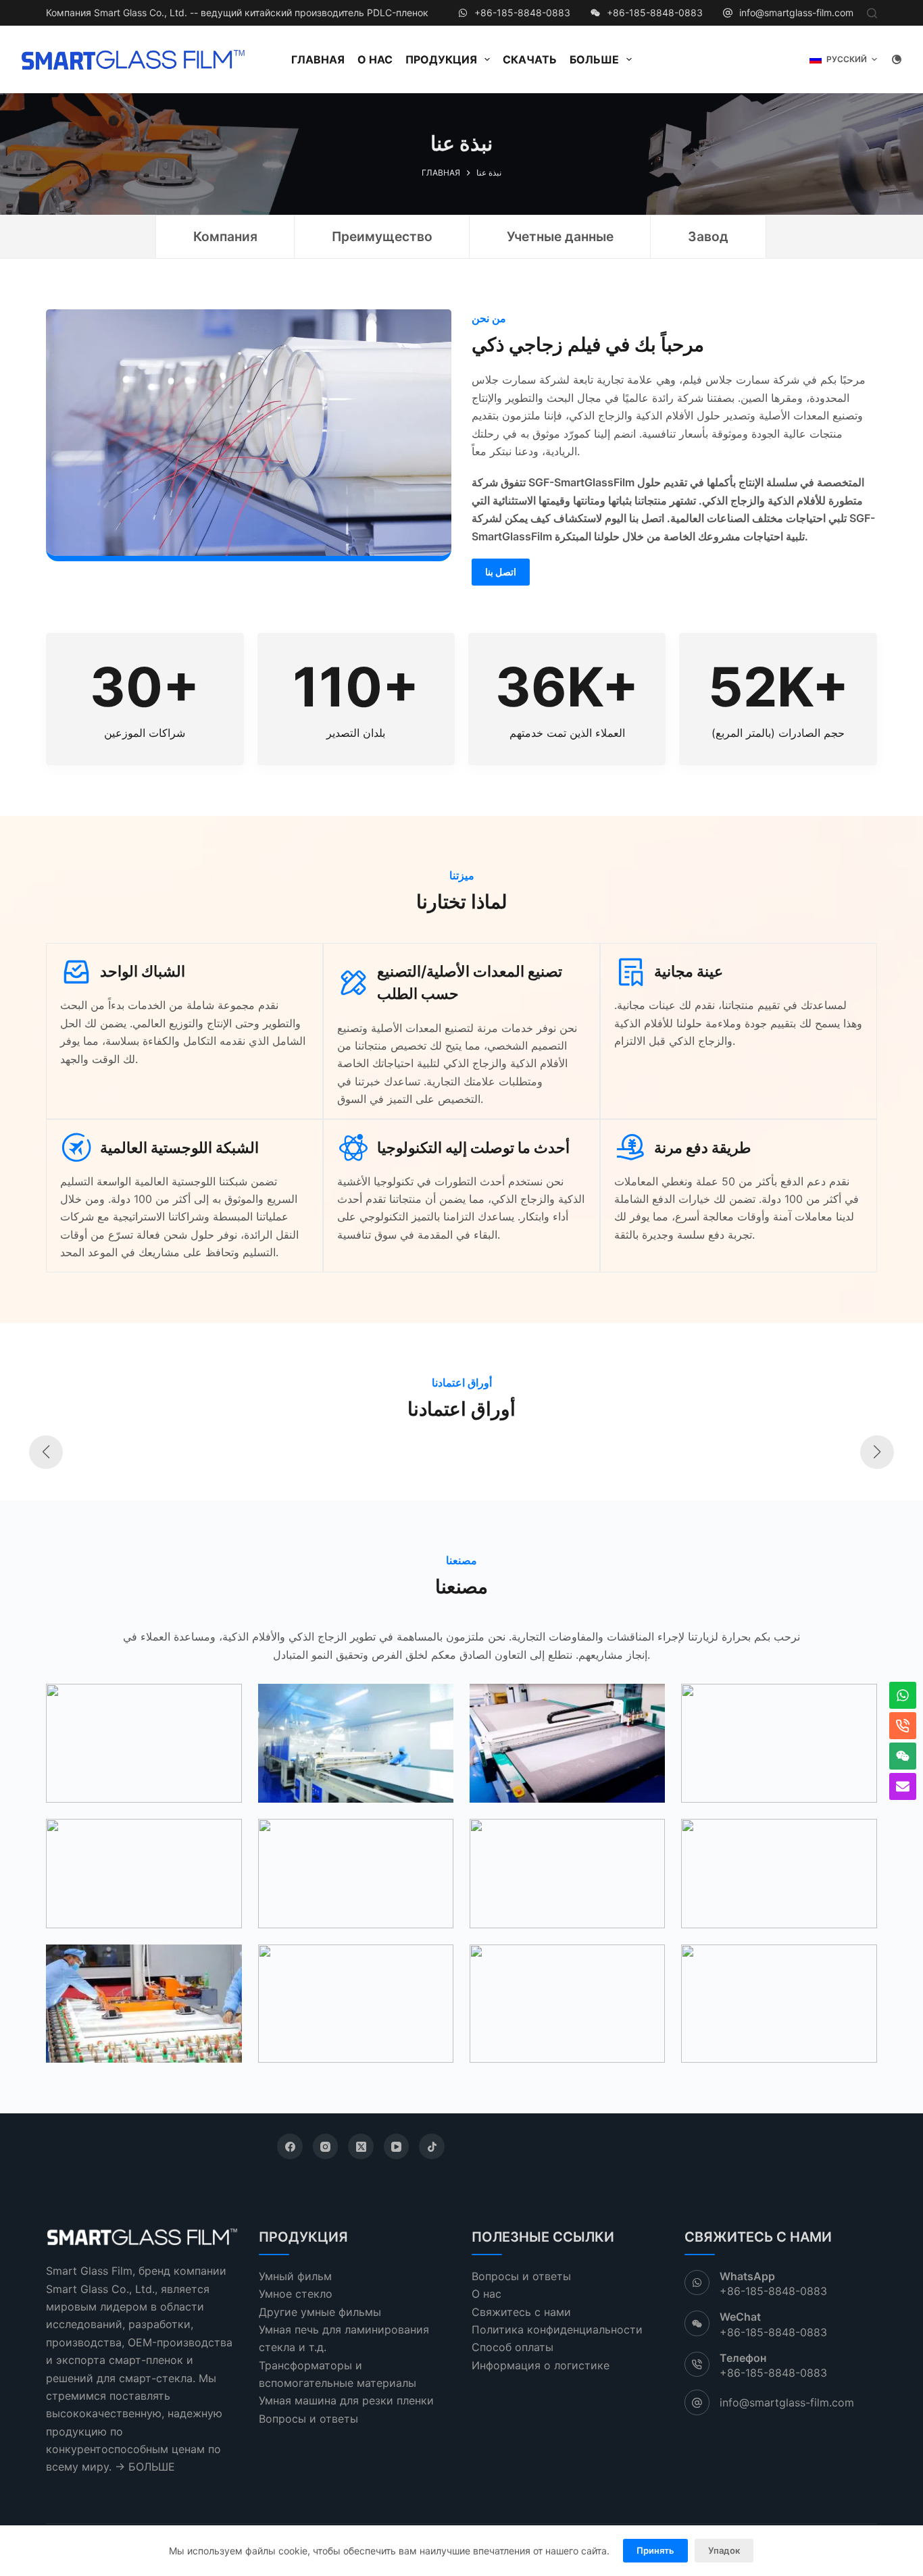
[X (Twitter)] (361, 2146)
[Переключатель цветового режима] (897, 59)
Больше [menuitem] (594, 59)
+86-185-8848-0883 (522, 12)
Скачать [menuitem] (530, 59)
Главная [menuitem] (318, 59)
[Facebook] (290, 2146)
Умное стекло (296, 2294)
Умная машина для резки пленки (346, 2400)
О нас (487, 2294)
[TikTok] (432, 2146)
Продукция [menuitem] (441, 59)
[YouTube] (397, 2146)
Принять (655, 2550)
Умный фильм (295, 2276)
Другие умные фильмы (320, 2312)
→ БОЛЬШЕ (145, 2467)
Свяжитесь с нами (521, 2312)
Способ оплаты (513, 2347)
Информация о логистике (541, 2365)
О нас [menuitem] (375, 59)
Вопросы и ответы (308, 2419)
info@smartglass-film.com (796, 12)
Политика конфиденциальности (557, 2329)
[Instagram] (326, 2146)
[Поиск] (872, 13)
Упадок (724, 2550)
